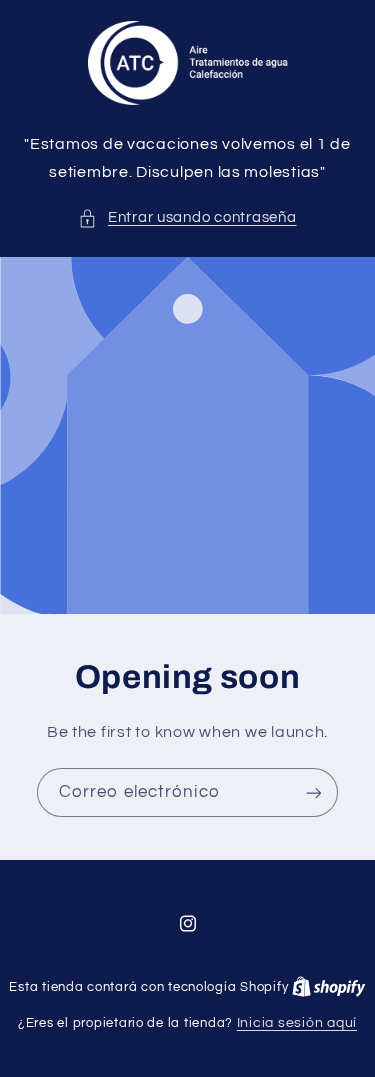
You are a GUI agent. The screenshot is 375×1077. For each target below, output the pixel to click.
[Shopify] (329, 987)
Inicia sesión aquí (297, 1023)
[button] (187, 218)
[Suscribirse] (314, 793)
